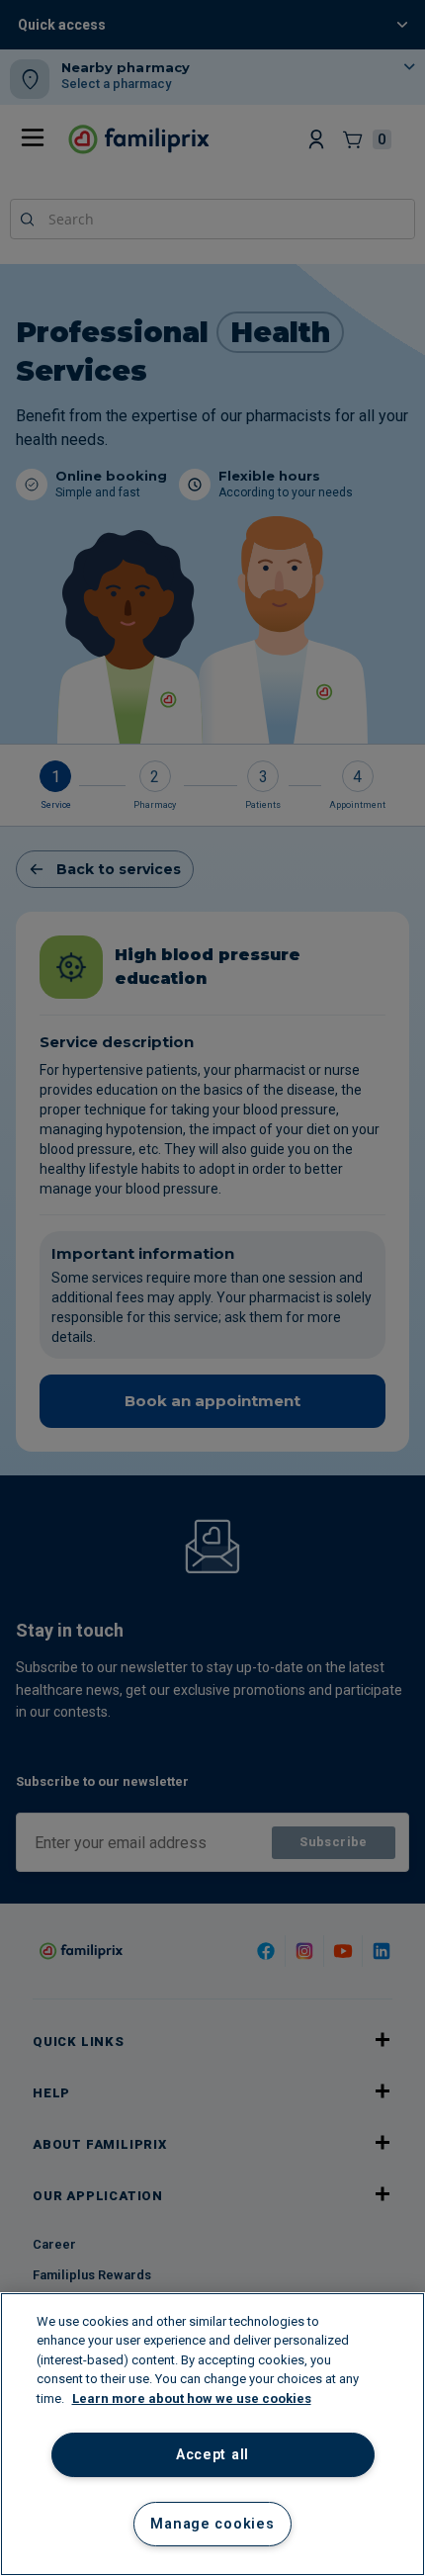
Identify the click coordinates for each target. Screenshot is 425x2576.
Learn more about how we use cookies (192, 2398)
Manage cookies (212, 2524)
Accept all (212, 2455)
